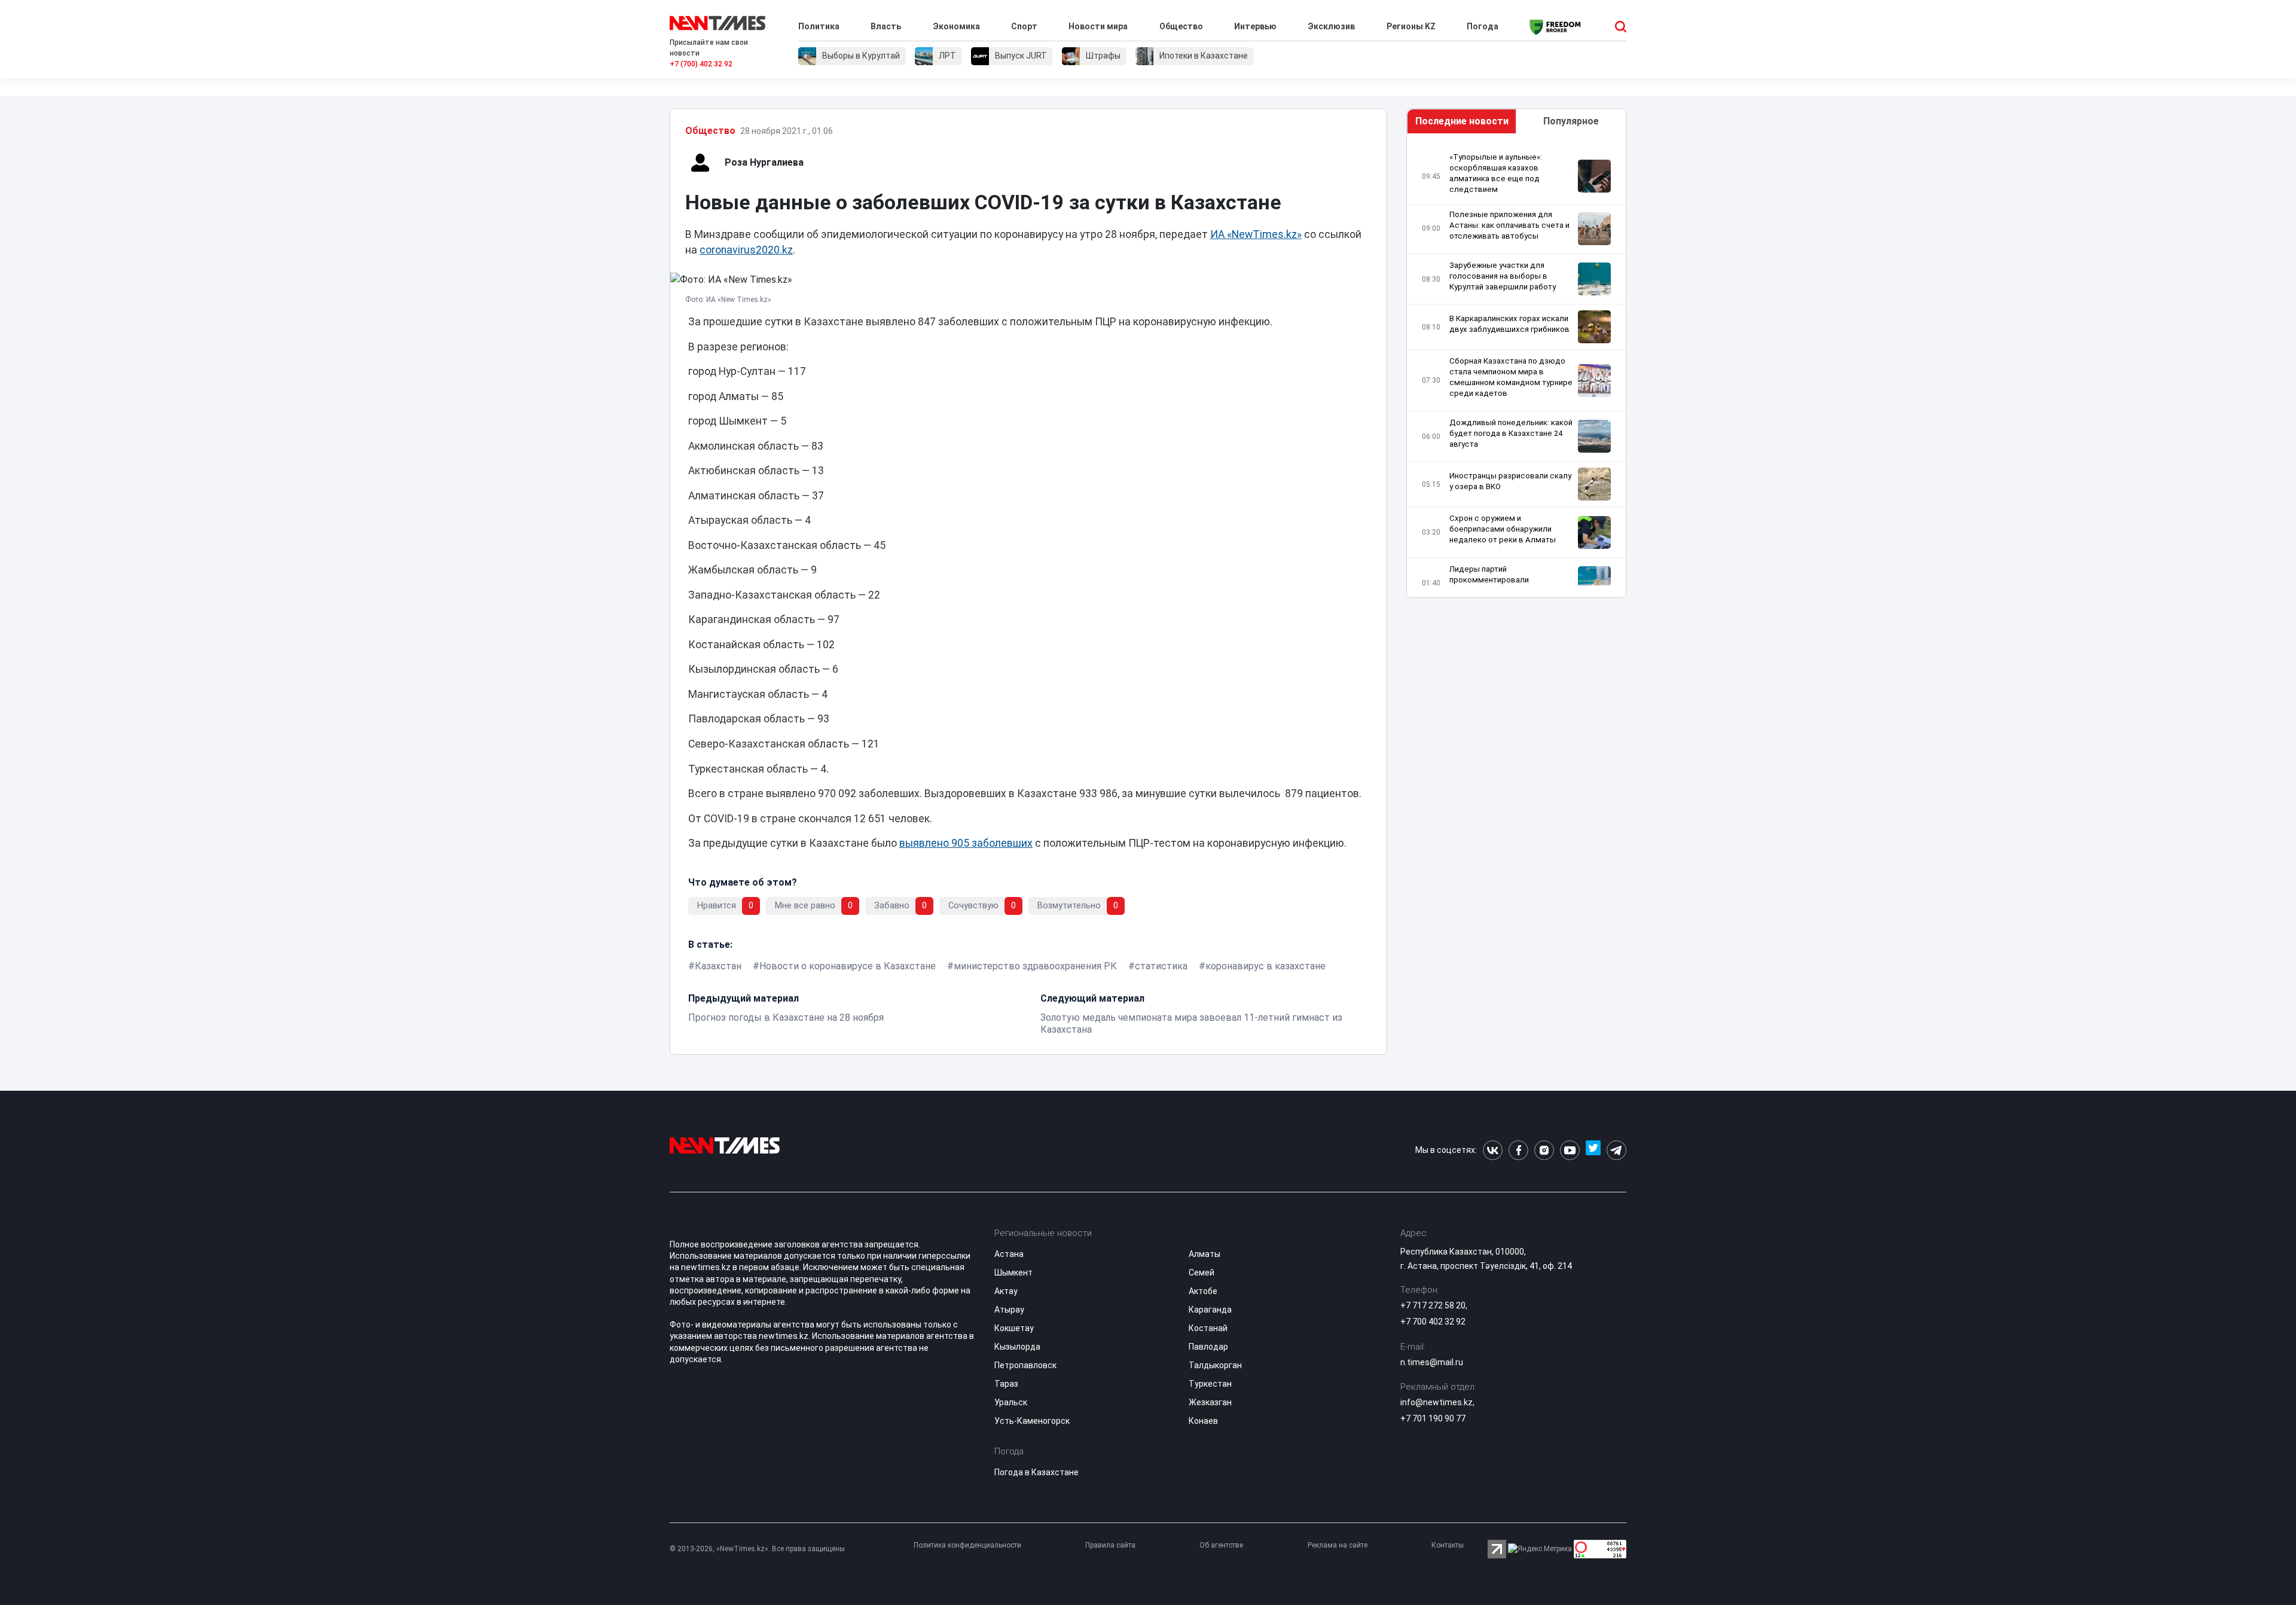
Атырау (1009, 1310)
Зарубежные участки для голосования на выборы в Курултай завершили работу (1503, 276)
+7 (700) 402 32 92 (701, 64)
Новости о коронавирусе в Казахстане (848, 966)
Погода (1483, 26)
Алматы (1205, 1254)
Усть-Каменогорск (1032, 1421)
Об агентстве (1221, 1545)
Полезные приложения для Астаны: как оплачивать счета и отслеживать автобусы (1509, 225)
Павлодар (1208, 1347)
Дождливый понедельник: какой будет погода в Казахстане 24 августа (1511, 433)
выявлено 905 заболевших (966, 843)
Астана (1009, 1254)
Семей (1202, 1273)
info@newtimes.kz (1436, 1402)
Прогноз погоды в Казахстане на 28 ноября (786, 1017)
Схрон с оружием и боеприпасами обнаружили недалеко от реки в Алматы (1503, 529)
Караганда (1210, 1310)
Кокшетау (1014, 1328)
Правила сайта (1110, 1545)
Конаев (1203, 1421)
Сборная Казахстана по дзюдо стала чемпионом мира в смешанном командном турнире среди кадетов (1511, 377)
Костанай (1208, 1328)
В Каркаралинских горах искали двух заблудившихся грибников (1509, 324)
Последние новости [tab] (1462, 121)
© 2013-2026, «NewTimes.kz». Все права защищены (757, 1549)
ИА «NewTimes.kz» (1256, 234)
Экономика (956, 26)
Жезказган (1210, 1402)
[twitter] (1593, 1150)
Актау (1006, 1291)
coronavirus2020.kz (746, 250)
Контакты (1448, 1545)
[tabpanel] (1516, 369)
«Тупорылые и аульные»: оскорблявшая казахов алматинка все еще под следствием (1496, 173)
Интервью (1255, 26)
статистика (1161, 966)
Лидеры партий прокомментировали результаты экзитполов (1495, 580)
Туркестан (1210, 1384)
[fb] (1518, 1150)
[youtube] (1570, 1150)
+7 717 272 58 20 (1433, 1305)
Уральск (1011, 1402)
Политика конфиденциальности (967, 1545)
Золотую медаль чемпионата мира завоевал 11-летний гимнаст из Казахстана (1191, 1023)
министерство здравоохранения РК (1035, 966)
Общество (1181, 26)
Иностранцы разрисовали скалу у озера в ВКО (1510, 481)
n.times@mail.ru (1432, 1362)
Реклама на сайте (1338, 1545)
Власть (886, 26)
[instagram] (1544, 1150)
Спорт (1024, 26)
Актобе (1203, 1291)
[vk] (1493, 1150)
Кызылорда (1017, 1347)
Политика (819, 26)
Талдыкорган (1215, 1365)
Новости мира (1098, 26)
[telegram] (1616, 1150)
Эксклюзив (1331, 26)
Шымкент (1013, 1273)
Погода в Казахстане (1036, 1472)
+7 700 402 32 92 (1433, 1322)
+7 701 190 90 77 (1433, 1418)
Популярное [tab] (1571, 121)
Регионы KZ (1411, 26)
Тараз (1006, 1384)
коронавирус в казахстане (1265, 966)
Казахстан (718, 966)
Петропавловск (1025, 1365)
